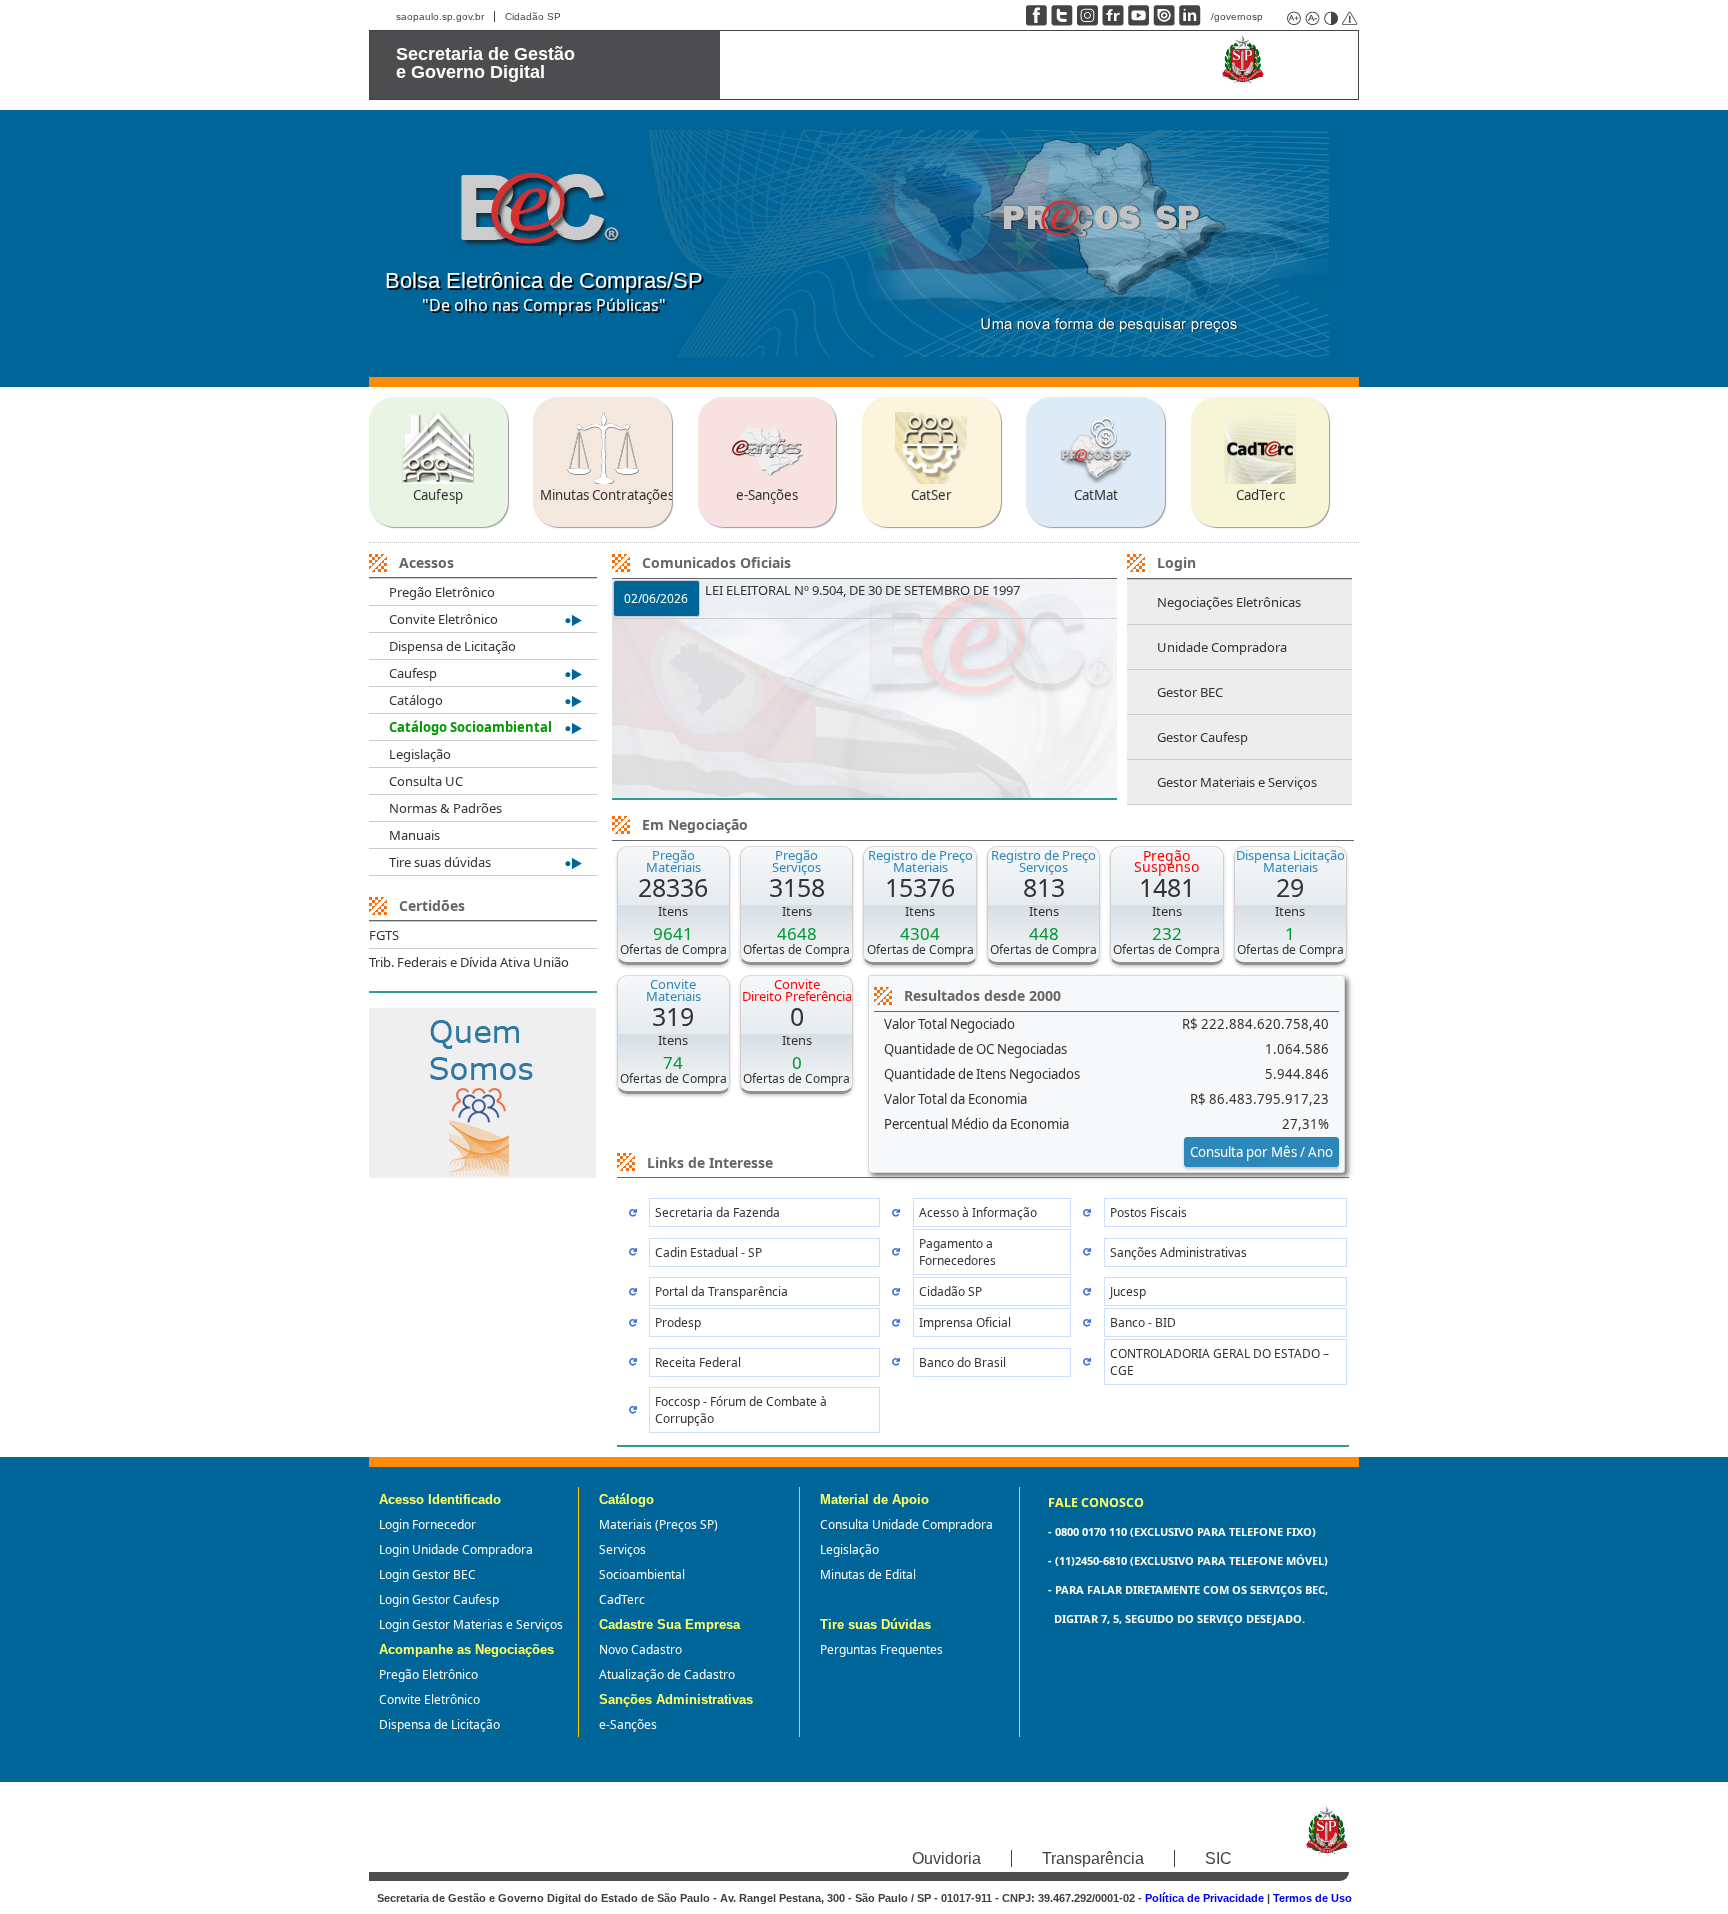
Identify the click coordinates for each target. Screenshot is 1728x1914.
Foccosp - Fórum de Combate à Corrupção (741, 1410)
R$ (1255, 1024)
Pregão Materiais (673, 861)
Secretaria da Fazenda (717, 1212)
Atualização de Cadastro (667, 1674)
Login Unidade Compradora (456, 1549)
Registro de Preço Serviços (1043, 861)
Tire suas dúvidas (440, 862)
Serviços (622, 1549)
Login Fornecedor (427, 1524)
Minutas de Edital (868, 1574)
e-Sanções (628, 1724)
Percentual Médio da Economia (976, 1124)
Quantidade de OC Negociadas (975, 1049)
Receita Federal (698, 1362)
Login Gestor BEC (427, 1574)
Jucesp (1128, 1291)
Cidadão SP (533, 16)
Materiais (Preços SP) (658, 1524)
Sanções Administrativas (1178, 1252)
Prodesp (678, 1322)
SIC (1218, 1858)
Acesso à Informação (978, 1212)
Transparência (1093, 1858)
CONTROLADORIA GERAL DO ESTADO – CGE (1219, 1362)
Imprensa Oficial (965, 1322)
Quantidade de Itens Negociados (982, 1074)
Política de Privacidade (1204, 1898)
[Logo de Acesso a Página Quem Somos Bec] (482, 1172)
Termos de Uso (1312, 1898)
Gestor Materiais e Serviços (1237, 782)
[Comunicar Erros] (1348, 17)
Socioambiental (642, 1574)
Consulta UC (426, 781)
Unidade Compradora (1222, 647)
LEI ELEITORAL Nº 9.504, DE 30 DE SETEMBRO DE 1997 (862, 590)
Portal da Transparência (721, 1291)
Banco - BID (1143, 1322)
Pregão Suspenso (1166, 861)
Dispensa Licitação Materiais (1290, 861)
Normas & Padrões (445, 808)
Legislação (420, 754)
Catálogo (416, 700)
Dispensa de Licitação (452, 646)
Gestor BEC (1190, 692)
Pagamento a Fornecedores (957, 1252)
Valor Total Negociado (949, 1024)
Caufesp (413, 673)
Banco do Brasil (962, 1362)
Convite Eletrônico (443, 619)
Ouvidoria (946, 1858)
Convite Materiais (673, 990)
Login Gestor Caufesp (439, 1599)
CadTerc (622, 1599)
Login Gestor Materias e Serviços (471, 1624)
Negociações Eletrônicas (1229, 602)
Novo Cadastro (640, 1649)
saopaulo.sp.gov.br (440, 16)
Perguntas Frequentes (881, 1649)
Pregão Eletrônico (442, 592)
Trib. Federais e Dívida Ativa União (469, 962)
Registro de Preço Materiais (920, 861)
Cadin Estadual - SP (708, 1252)
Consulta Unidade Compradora (906, 1524)
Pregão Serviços (796, 861)
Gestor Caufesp (1202, 737)
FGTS (384, 935)
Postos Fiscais (1148, 1212)
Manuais (414, 835)
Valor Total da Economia (955, 1099)
